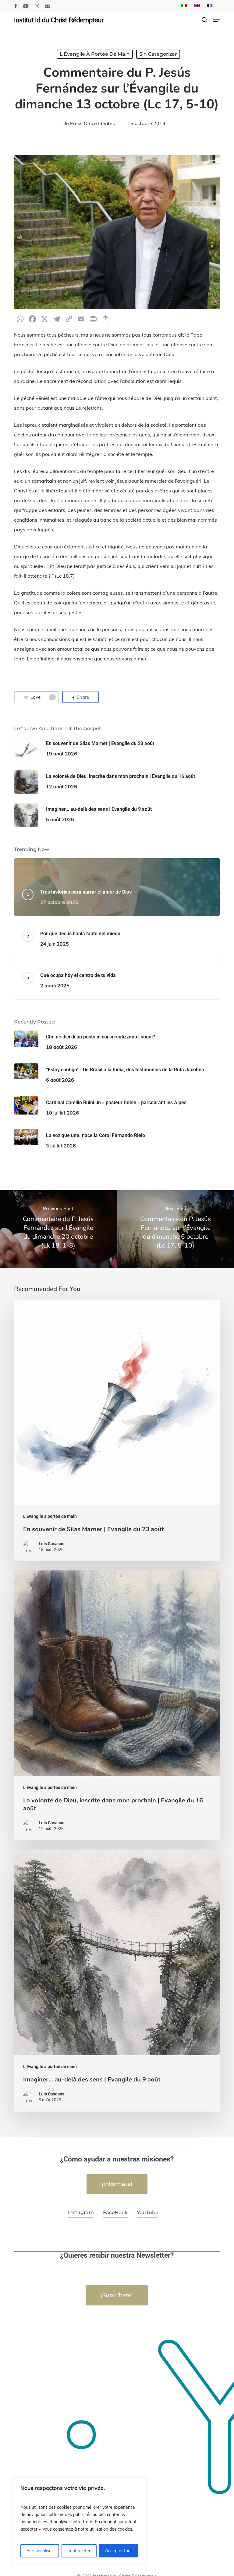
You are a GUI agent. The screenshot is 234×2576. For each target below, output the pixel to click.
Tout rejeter (79, 2551)
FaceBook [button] (115, 2212)
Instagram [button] (81, 2212)
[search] (204, 20)
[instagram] (37, 6)
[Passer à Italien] (184, 6)
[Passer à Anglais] (197, 6)
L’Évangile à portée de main (95, 54)
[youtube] (26, 6)
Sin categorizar (158, 54)
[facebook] (16, 6)
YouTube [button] (148, 2212)
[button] (217, 20)
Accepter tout (119, 2551)
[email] (48, 6)
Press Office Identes (92, 123)
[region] (79, 2521)
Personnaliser (40, 2551)
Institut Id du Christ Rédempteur (59, 20)
